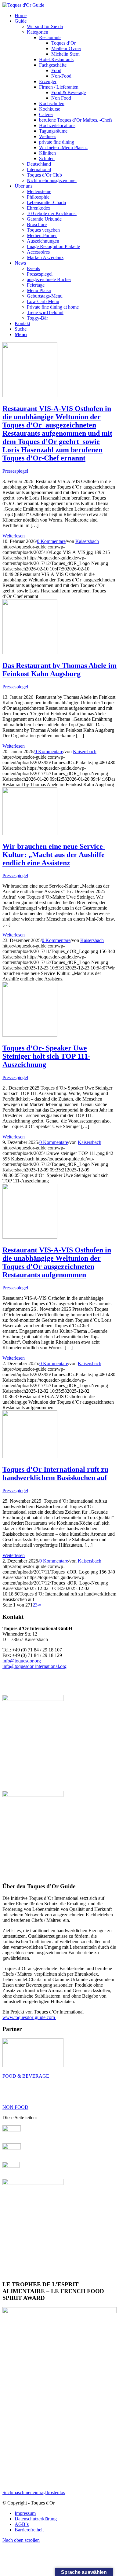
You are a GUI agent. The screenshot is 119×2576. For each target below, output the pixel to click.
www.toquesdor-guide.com (29, 2017)
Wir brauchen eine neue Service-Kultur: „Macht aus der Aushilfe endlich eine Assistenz (54, 855)
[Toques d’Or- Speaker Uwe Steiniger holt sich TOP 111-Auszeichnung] (30, 1035)
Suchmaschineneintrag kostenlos (34, 2492)
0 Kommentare (51, 541)
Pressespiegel (15, 471)
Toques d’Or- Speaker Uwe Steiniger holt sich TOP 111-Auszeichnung (46, 1056)
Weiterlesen (14, 536)
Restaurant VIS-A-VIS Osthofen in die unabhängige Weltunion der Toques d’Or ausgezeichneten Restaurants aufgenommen (57, 1262)
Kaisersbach (87, 541)
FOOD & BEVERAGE (26, 2076)
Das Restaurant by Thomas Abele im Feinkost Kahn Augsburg (60, 670)
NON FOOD (15, 2107)
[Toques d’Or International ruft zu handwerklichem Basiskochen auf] (30, 1456)
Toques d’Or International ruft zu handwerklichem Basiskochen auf (55, 1473)
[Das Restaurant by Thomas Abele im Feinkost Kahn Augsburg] (30, 652)
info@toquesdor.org (22, 1661)
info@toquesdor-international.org (34, 1666)
